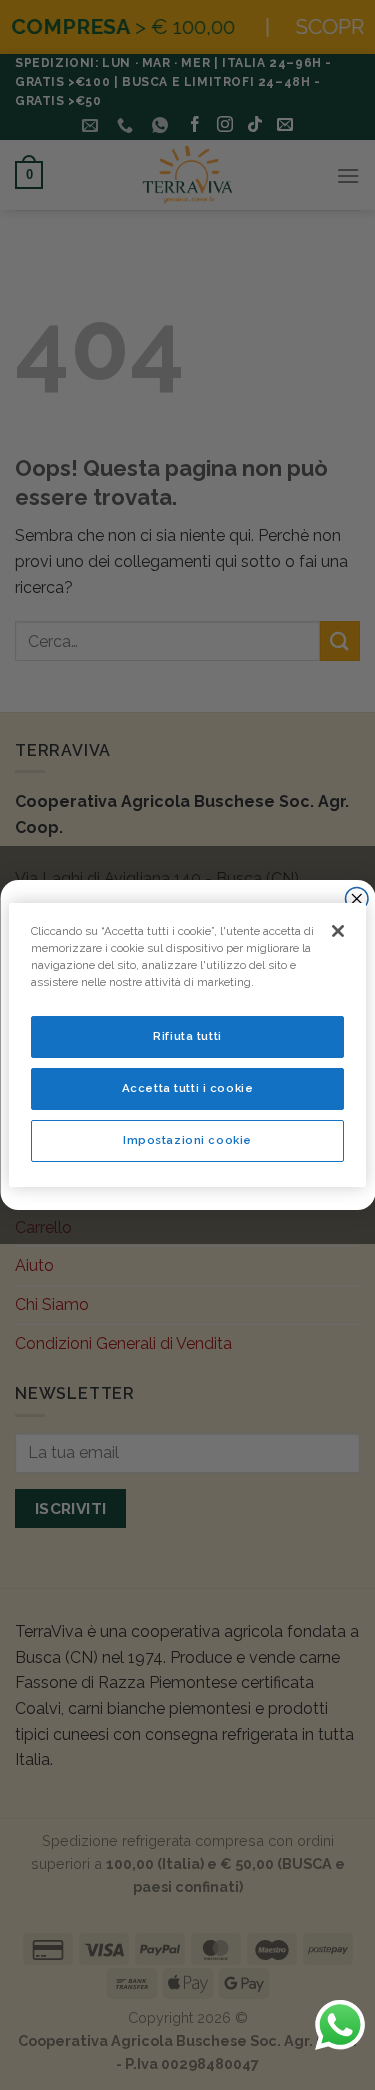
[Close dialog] (356, 899)
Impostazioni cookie (187, 1140)
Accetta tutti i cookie (188, 1088)
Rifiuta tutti (187, 1036)
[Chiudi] (338, 931)
